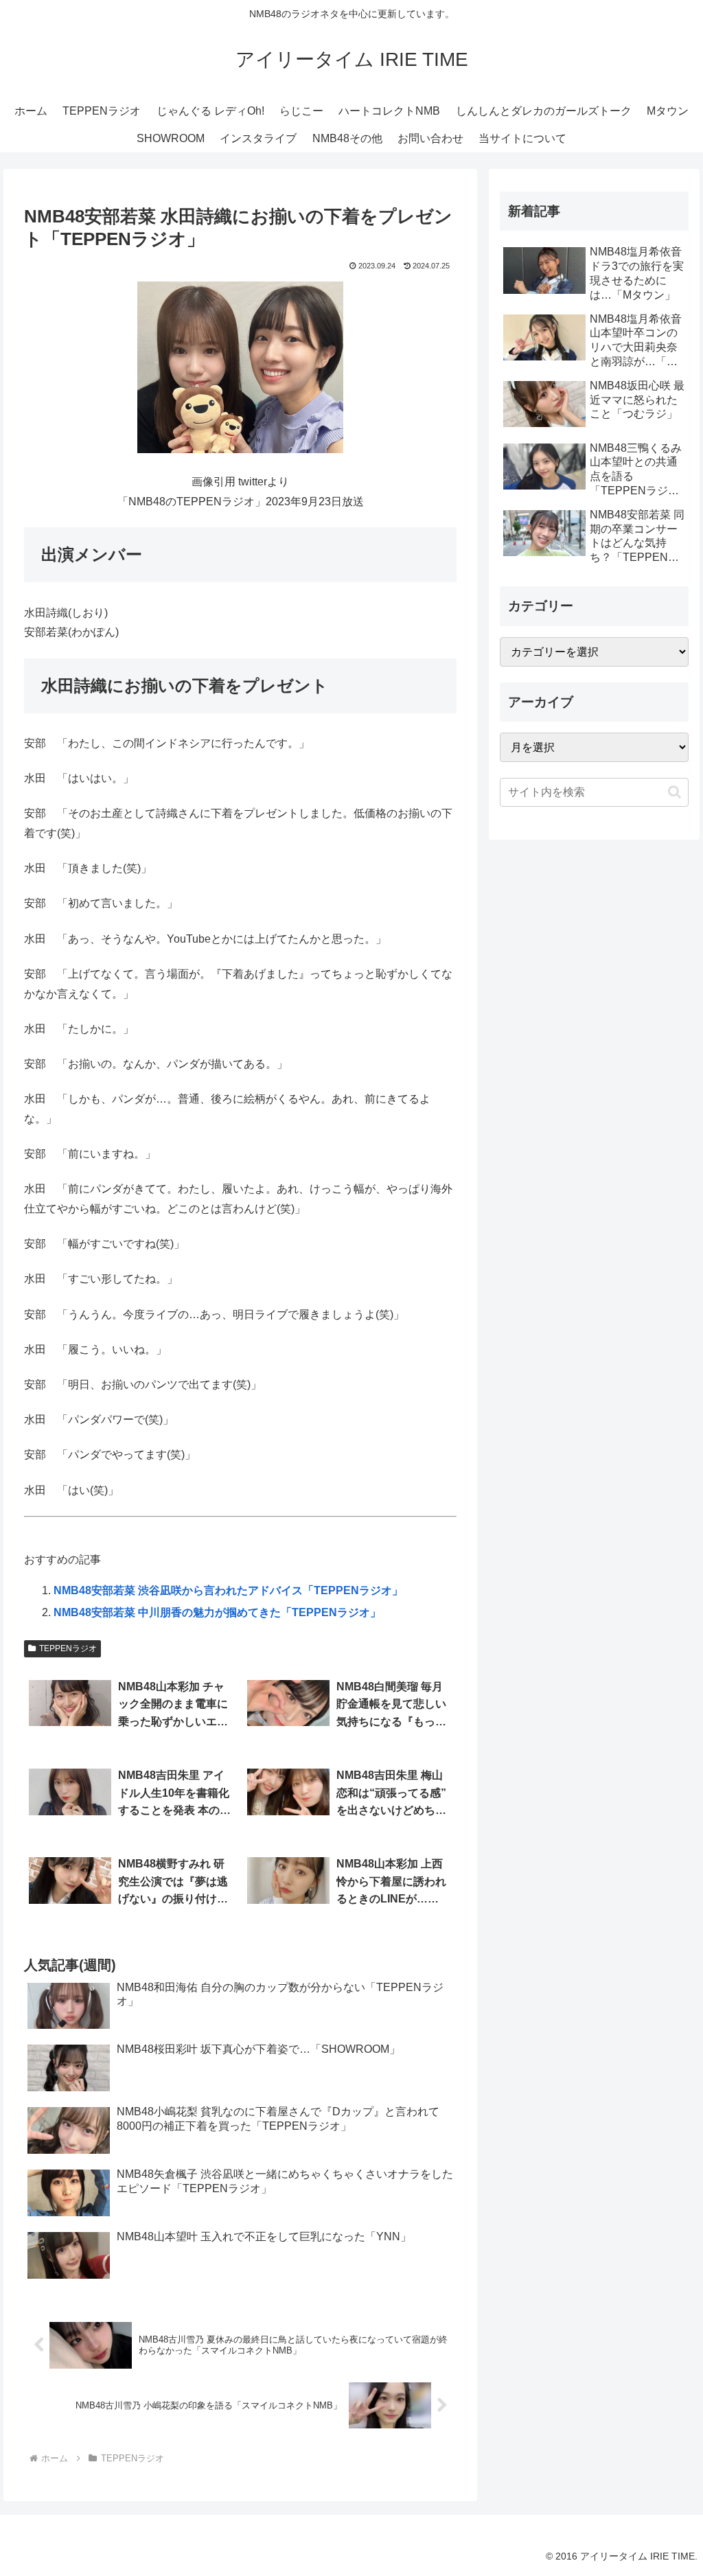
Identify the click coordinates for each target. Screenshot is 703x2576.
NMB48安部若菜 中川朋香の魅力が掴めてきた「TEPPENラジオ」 (217, 1612)
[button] (675, 792)
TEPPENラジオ (68, 1648)
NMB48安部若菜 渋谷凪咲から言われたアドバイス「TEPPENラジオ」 (228, 1590)
